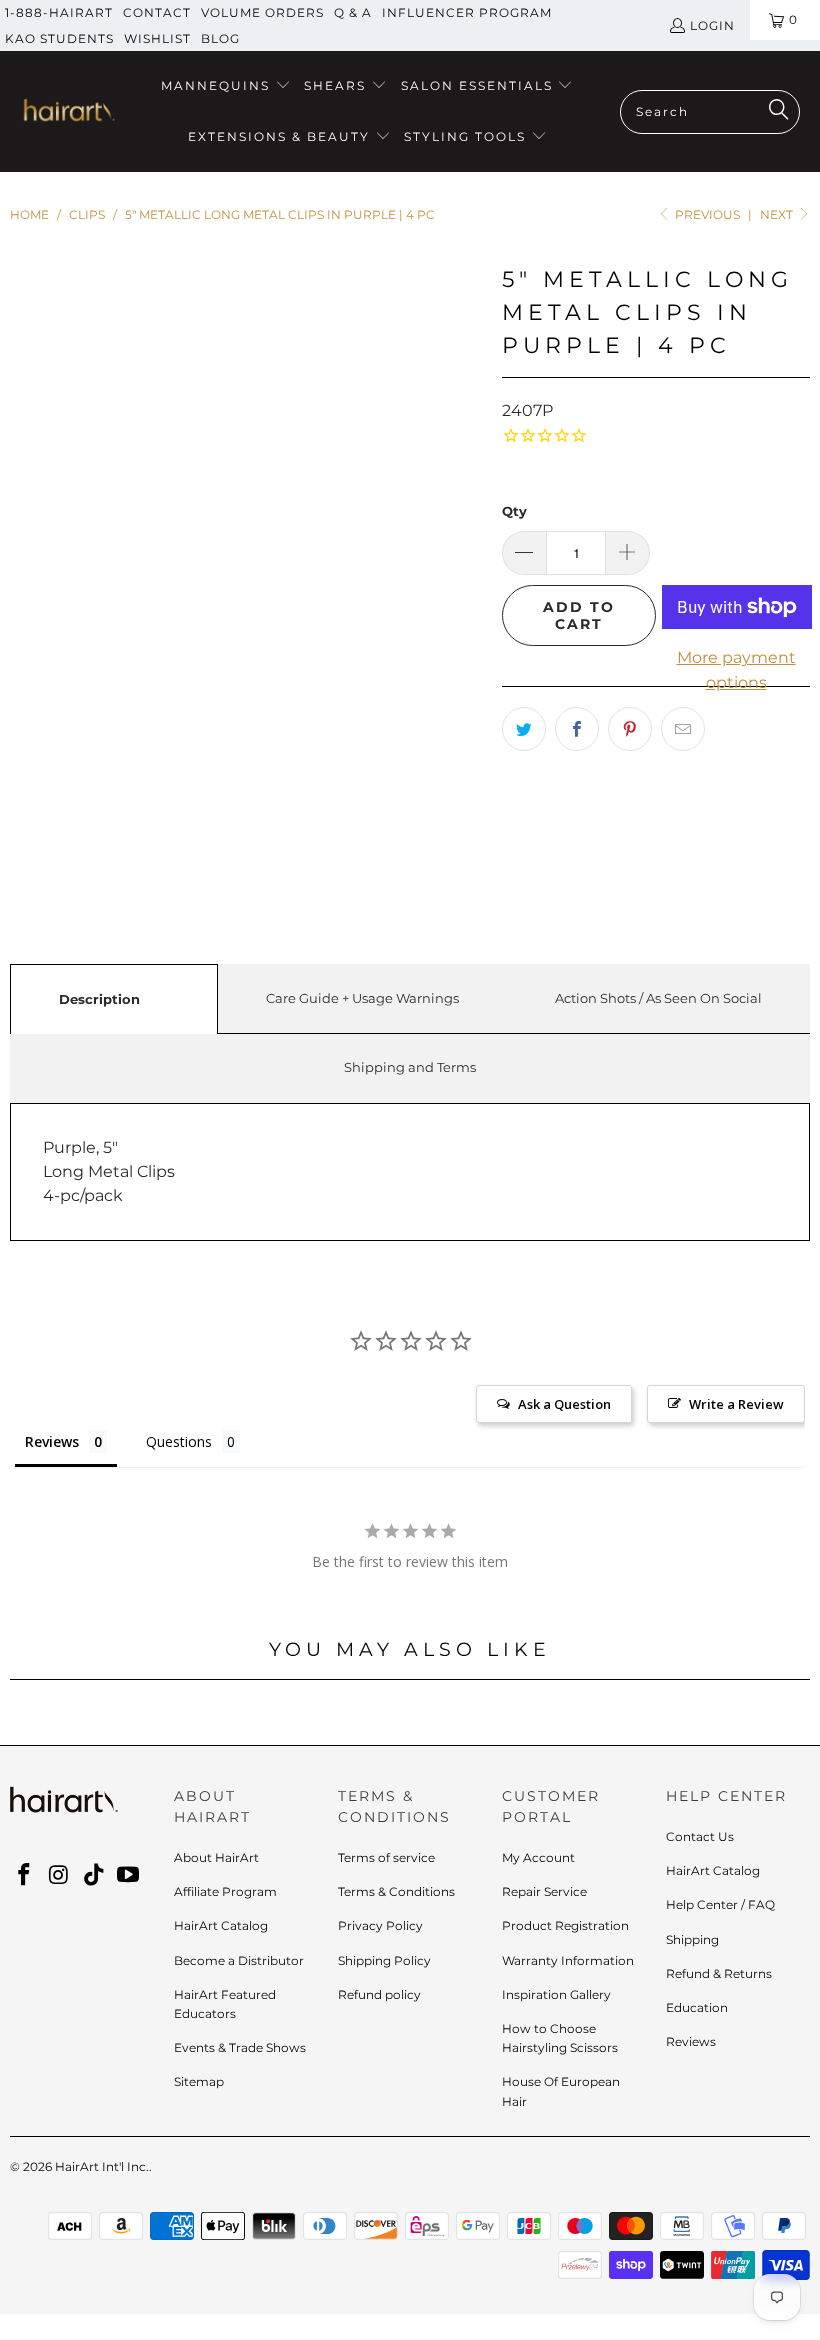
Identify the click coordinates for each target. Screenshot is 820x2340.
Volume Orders (262, 12)
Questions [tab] (179, 1441)
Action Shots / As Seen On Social (658, 998)
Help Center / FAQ (720, 1904)
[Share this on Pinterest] (630, 729)
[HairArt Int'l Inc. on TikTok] (94, 1876)
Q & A (353, 12)
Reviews (691, 2041)
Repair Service (544, 1891)
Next (778, 214)
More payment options (736, 670)
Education (697, 2007)
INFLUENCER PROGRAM (467, 12)
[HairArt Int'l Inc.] (67, 112)
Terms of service (386, 1857)
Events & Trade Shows (240, 2047)
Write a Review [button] (736, 1404)
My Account (538, 1857)
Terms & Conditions (396, 1891)
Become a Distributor (239, 1960)
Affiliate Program (225, 1891)
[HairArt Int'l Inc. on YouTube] (129, 1876)
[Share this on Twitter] (524, 729)
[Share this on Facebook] (577, 729)
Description (99, 999)
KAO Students (59, 38)
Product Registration (565, 1925)
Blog (220, 38)
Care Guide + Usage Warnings (362, 998)
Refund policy (379, 1994)
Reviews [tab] (52, 1441)
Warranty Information (568, 1960)
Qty (514, 511)
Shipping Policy (384, 1960)
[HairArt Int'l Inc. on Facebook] (25, 1876)
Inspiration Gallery (556, 1994)
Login (712, 25)
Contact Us (700, 1836)
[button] (226, 86)
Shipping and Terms (410, 1067)
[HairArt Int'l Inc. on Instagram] (60, 1876)
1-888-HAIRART (59, 12)
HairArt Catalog (221, 1925)
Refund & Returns (719, 1973)
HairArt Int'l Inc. (102, 2166)
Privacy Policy (380, 1925)
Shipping (692, 1939)
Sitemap (199, 2081)
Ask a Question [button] (564, 1404)
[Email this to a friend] (683, 729)
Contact (157, 12)
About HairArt (216, 1857)
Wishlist (157, 38)
